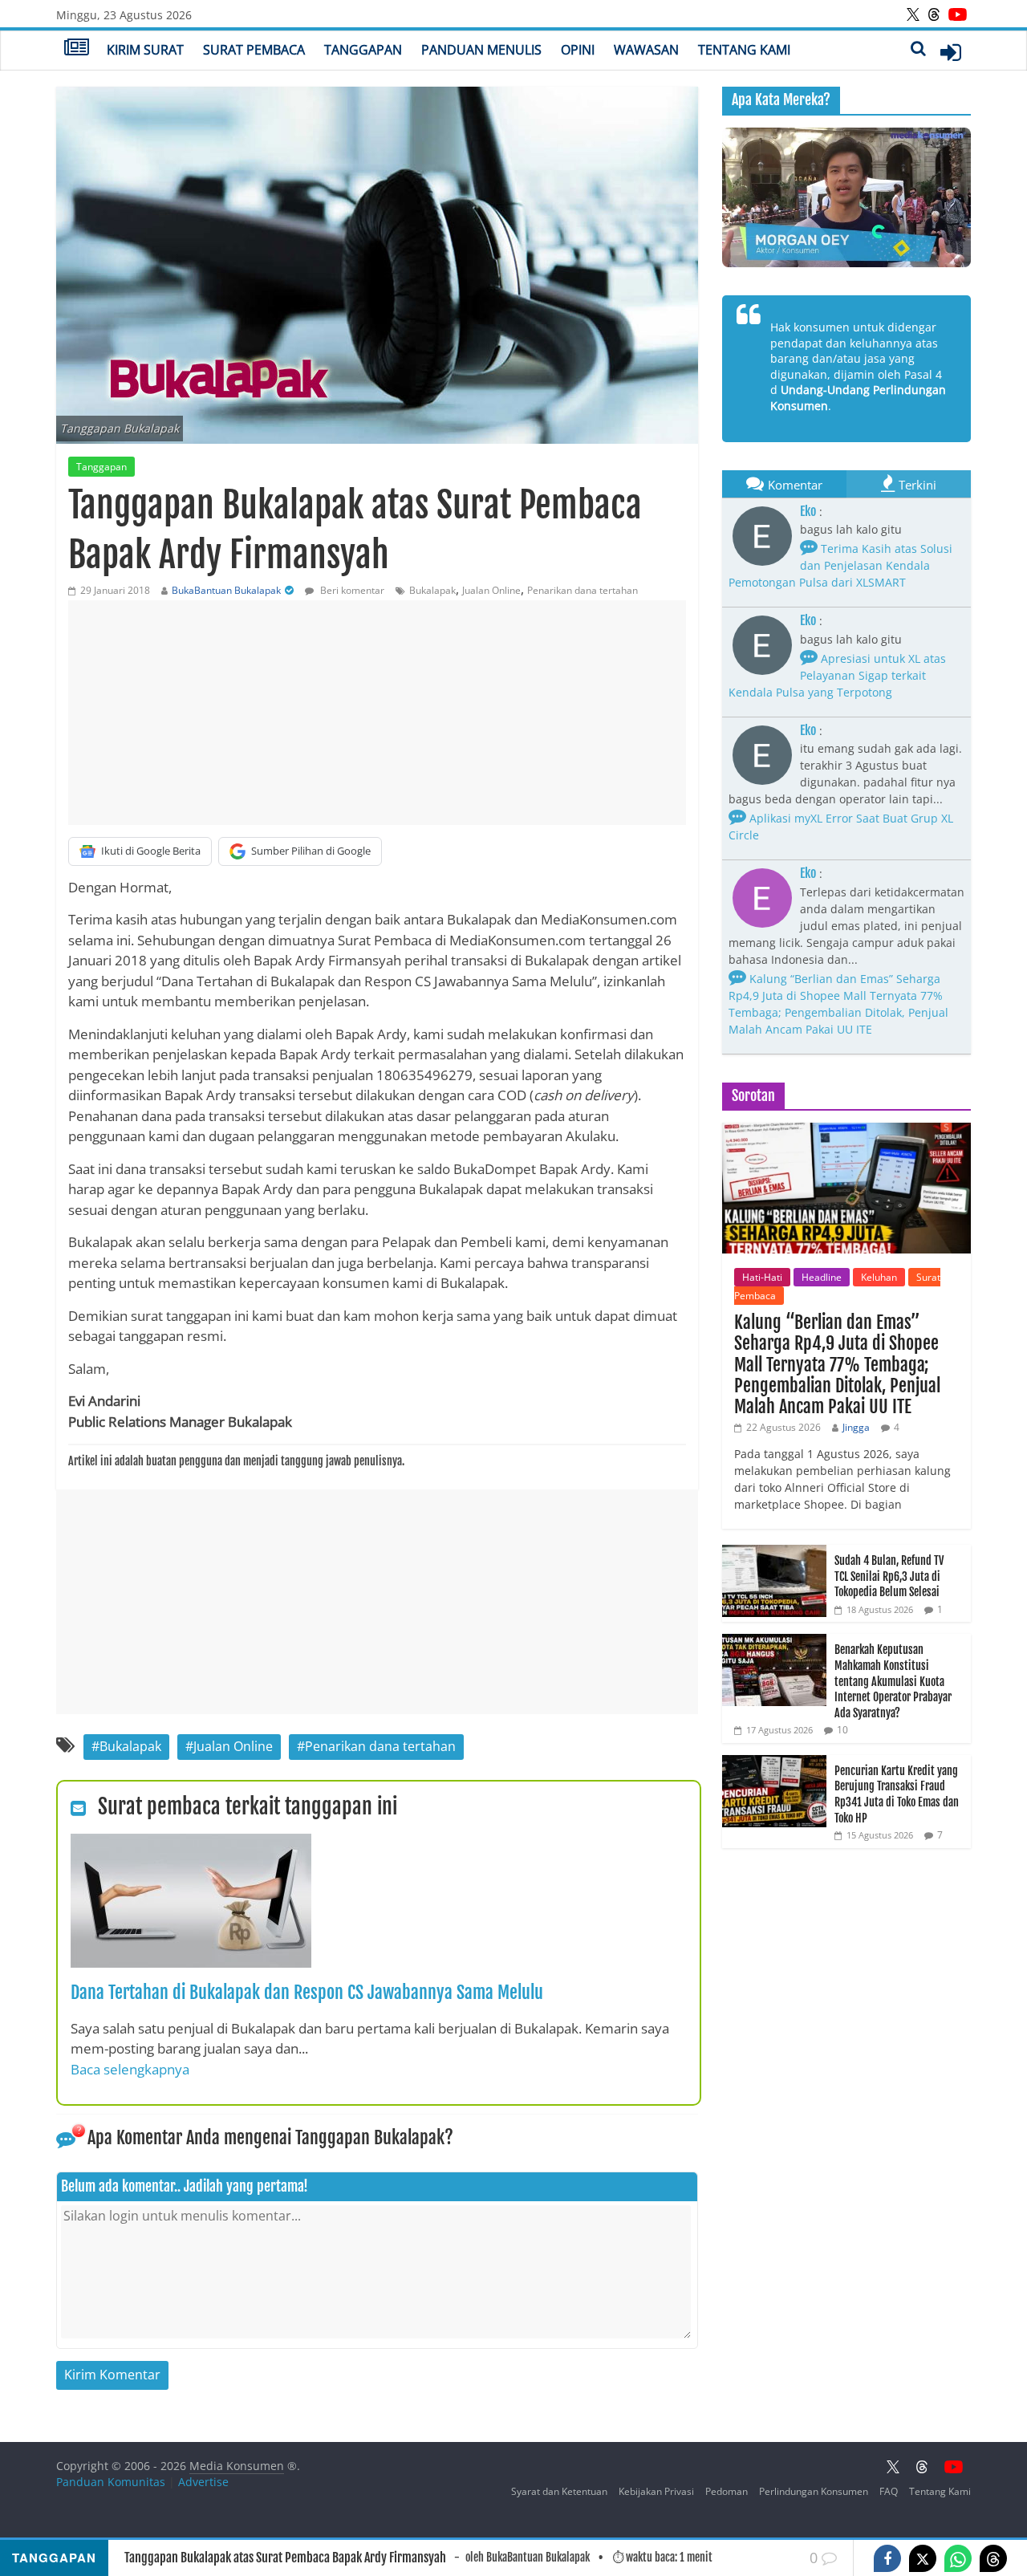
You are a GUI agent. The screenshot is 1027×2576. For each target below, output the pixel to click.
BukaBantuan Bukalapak (226, 590)
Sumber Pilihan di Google (311, 851)
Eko (808, 511)
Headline (822, 1277)
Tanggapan (363, 50)
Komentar (795, 485)
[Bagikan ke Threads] (993, 2558)
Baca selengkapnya (130, 2069)
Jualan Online (491, 590)
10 (842, 1730)
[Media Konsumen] (77, 49)
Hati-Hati (762, 1277)
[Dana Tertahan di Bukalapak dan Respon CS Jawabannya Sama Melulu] (191, 1843)
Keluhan (879, 1277)
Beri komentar (351, 590)
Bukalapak (432, 590)
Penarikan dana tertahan (583, 590)
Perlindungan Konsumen (814, 2491)
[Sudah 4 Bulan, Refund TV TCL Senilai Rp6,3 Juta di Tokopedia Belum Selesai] (774, 1553)
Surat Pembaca (254, 50)
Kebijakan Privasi (656, 2491)
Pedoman (727, 2491)
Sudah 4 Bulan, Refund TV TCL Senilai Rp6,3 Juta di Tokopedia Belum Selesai (889, 1576)
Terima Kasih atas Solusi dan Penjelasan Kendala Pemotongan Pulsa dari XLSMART (840, 565)
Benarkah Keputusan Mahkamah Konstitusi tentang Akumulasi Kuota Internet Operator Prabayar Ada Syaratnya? (893, 1681)
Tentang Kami (744, 50)
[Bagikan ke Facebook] (887, 2558)
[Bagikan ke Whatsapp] (958, 2558)
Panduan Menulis (481, 50)
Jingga (856, 1427)
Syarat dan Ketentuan (559, 2491)
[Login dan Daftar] (951, 52)
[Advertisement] (377, 713)
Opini (578, 50)
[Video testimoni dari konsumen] (846, 197)
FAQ (889, 2491)
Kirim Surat (145, 50)
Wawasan (646, 50)
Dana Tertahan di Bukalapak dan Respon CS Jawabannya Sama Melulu (307, 1992)
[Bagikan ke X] (923, 2558)
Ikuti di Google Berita (151, 851)
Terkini (917, 485)
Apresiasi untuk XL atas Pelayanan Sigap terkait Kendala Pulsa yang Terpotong (837, 675)
